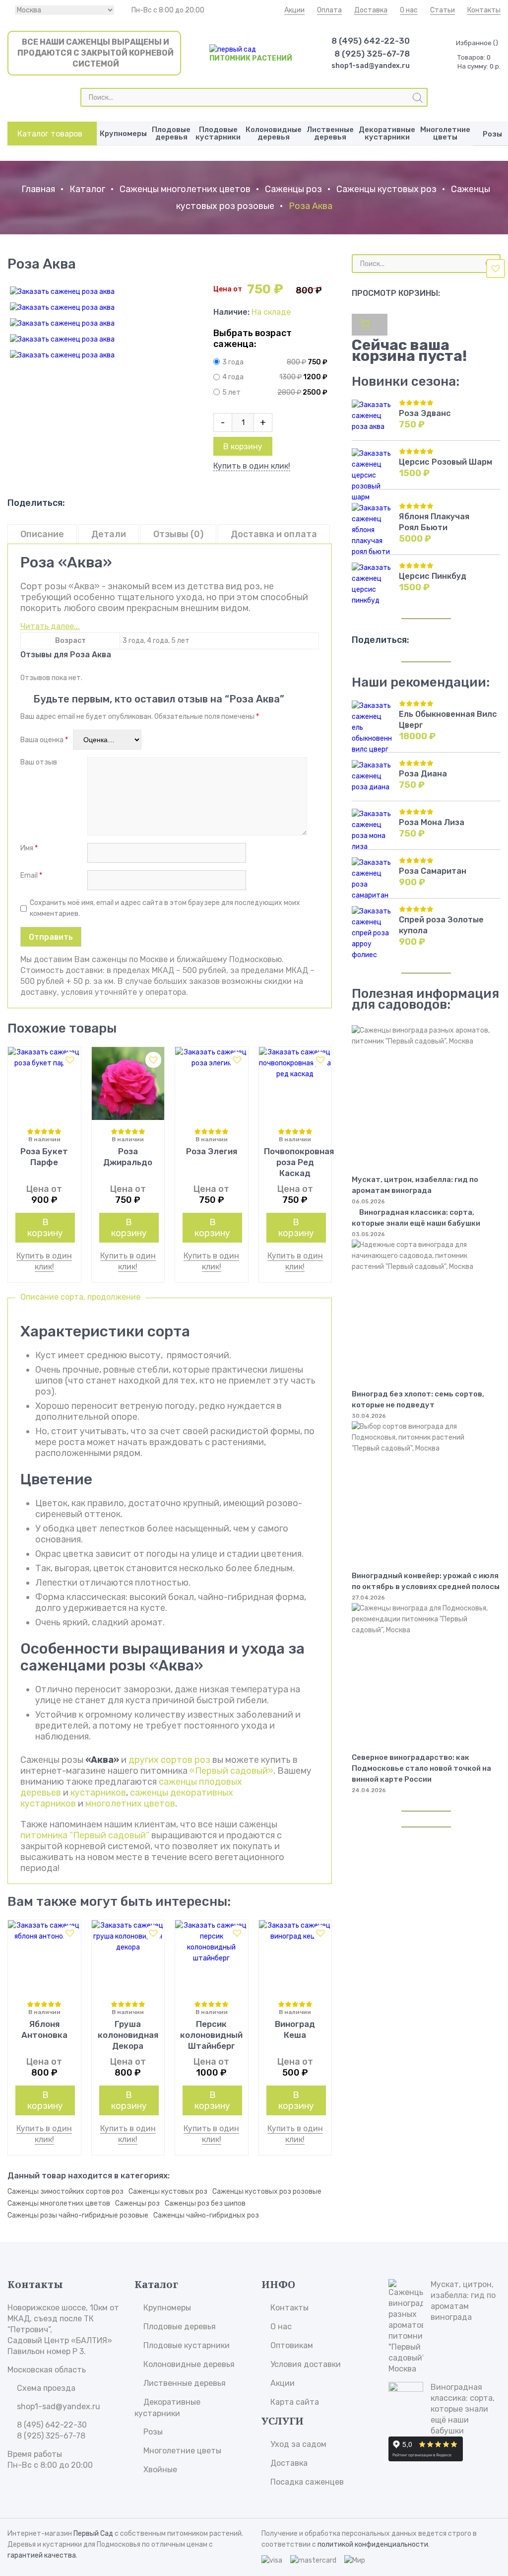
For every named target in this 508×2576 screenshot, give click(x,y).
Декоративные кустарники (387, 133)
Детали (109, 534)
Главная (38, 189)
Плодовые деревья (171, 133)
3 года (233, 362)
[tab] (42, 534)
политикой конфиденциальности (373, 2544)
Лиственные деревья (330, 133)
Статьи (443, 10)
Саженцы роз (293, 189)
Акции (294, 10)
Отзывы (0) (178, 534)
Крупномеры (123, 134)
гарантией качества (42, 2555)
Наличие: (232, 312)
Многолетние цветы (445, 133)
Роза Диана (423, 774)
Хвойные (160, 2470)
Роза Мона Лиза (432, 822)
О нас (409, 10)
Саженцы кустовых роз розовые (267, 2192)
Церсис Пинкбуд (433, 576)
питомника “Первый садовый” (85, 1835)
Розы (153, 2432)
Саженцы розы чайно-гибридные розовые (78, 2215)
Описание (42, 534)
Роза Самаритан (433, 871)
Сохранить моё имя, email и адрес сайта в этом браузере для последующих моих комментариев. (165, 908)
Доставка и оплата (274, 534)
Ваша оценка (44, 740)
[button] (496, 269)
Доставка (371, 10)
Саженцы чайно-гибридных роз (206, 2215)
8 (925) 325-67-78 (372, 54)
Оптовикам (292, 2345)
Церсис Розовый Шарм (445, 462)
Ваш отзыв (39, 762)
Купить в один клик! (252, 466)
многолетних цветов (130, 1804)
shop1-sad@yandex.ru (371, 66)
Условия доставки (306, 2364)
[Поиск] (418, 98)
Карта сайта (295, 2402)
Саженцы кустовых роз (386, 189)
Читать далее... (50, 626)
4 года (233, 378)
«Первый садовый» (231, 1771)
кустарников (98, 1793)
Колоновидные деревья (274, 133)
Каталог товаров (50, 134)
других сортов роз (169, 1760)
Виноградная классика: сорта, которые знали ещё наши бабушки (416, 1218)
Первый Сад (93, 2534)
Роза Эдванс (425, 413)
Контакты (484, 10)
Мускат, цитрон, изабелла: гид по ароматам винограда (463, 2301)
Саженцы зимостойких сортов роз (65, 2192)
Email (31, 875)
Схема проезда (46, 2388)
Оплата (329, 10)
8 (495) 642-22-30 (371, 41)
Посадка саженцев (307, 2482)
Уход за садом (298, 2444)
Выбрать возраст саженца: (253, 339)
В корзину (243, 447)
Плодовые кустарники (218, 133)
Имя (29, 848)
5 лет (231, 392)
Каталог (87, 189)
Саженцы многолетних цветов (185, 189)
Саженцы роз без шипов (205, 2203)
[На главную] (233, 49)
